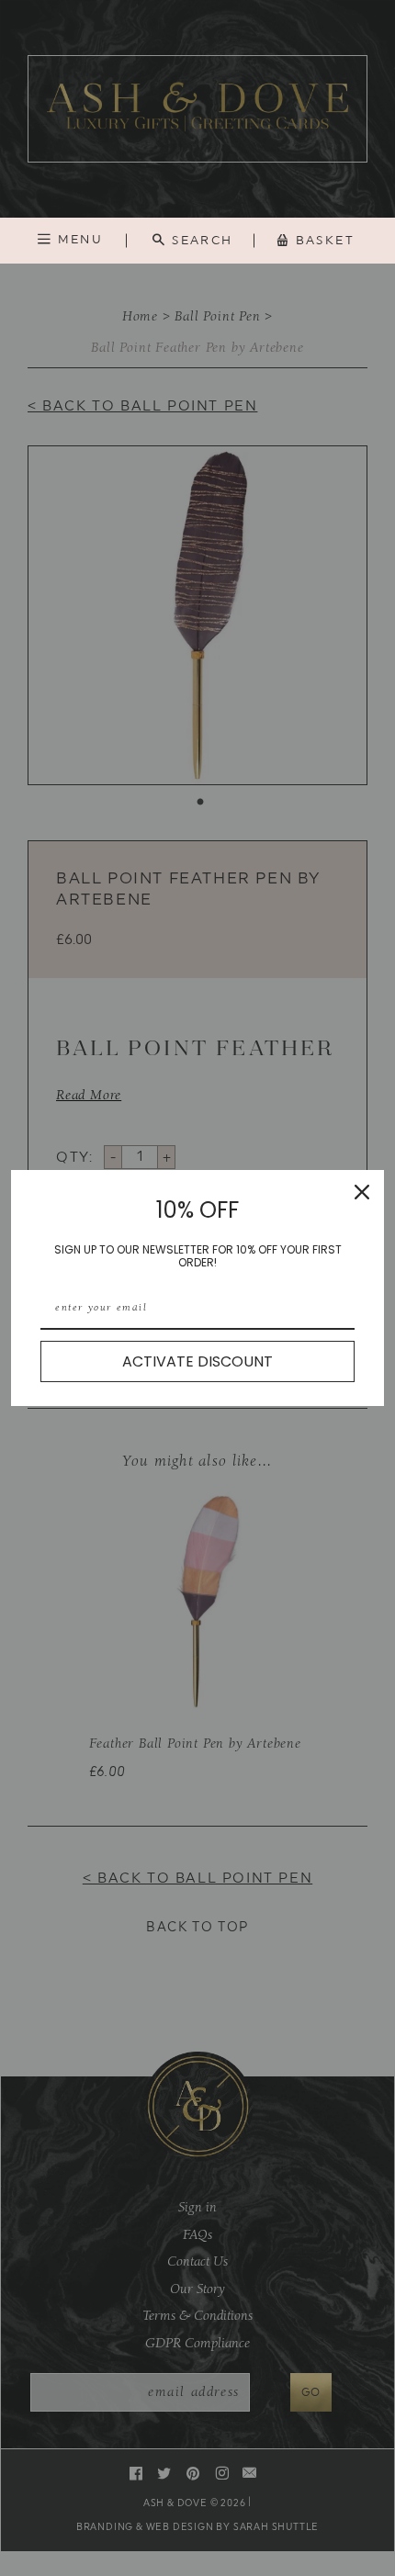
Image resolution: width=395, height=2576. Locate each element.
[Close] (362, 1192)
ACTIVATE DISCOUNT (197, 1361)
